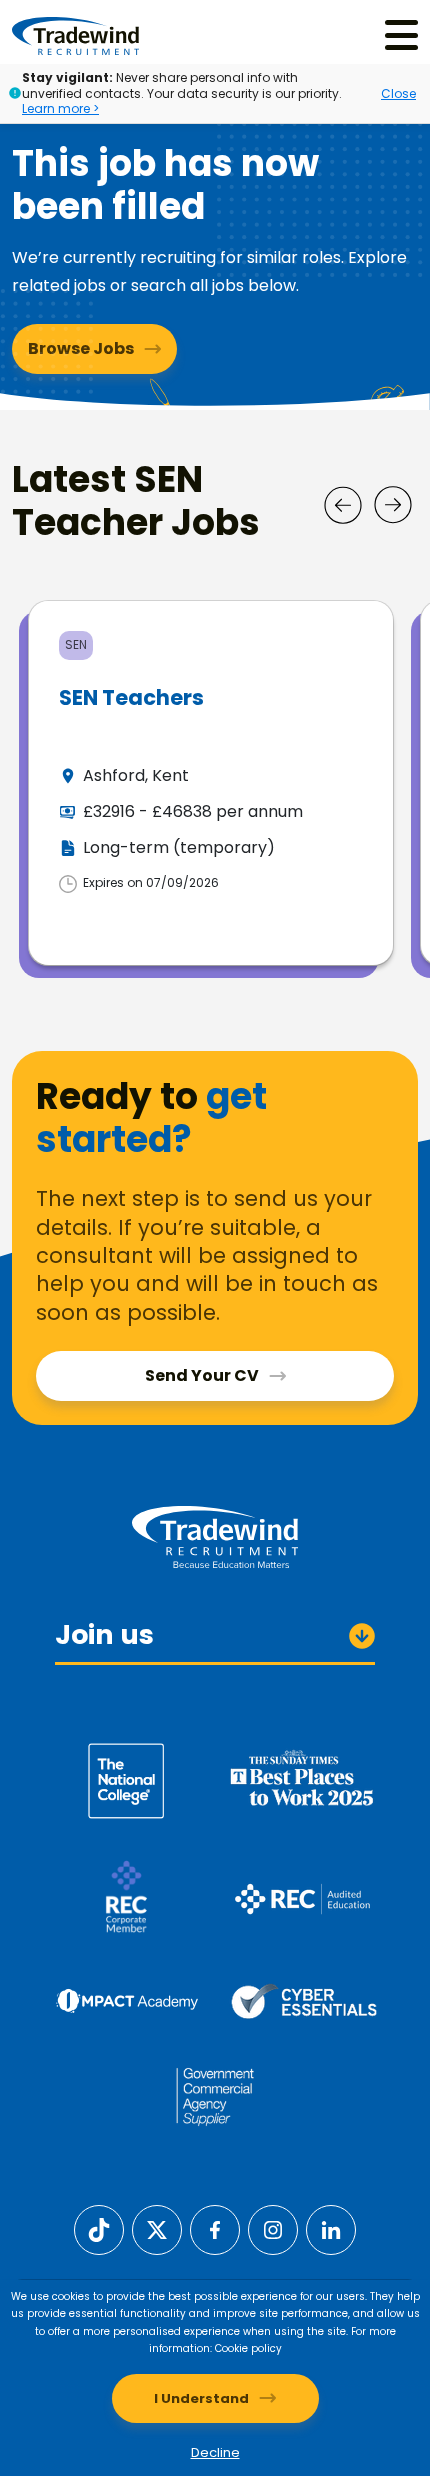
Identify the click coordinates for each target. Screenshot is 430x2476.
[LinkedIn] (331, 2228)
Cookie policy (248, 2348)
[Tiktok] (99, 2228)
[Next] (393, 505)
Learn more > (60, 108)
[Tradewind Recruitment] (75, 35)
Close (398, 93)
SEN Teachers (131, 697)
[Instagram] (273, 2228)
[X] (157, 2228)
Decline (215, 2452)
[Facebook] (215, 2228)
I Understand (201, 2398)
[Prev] (343, 505)
